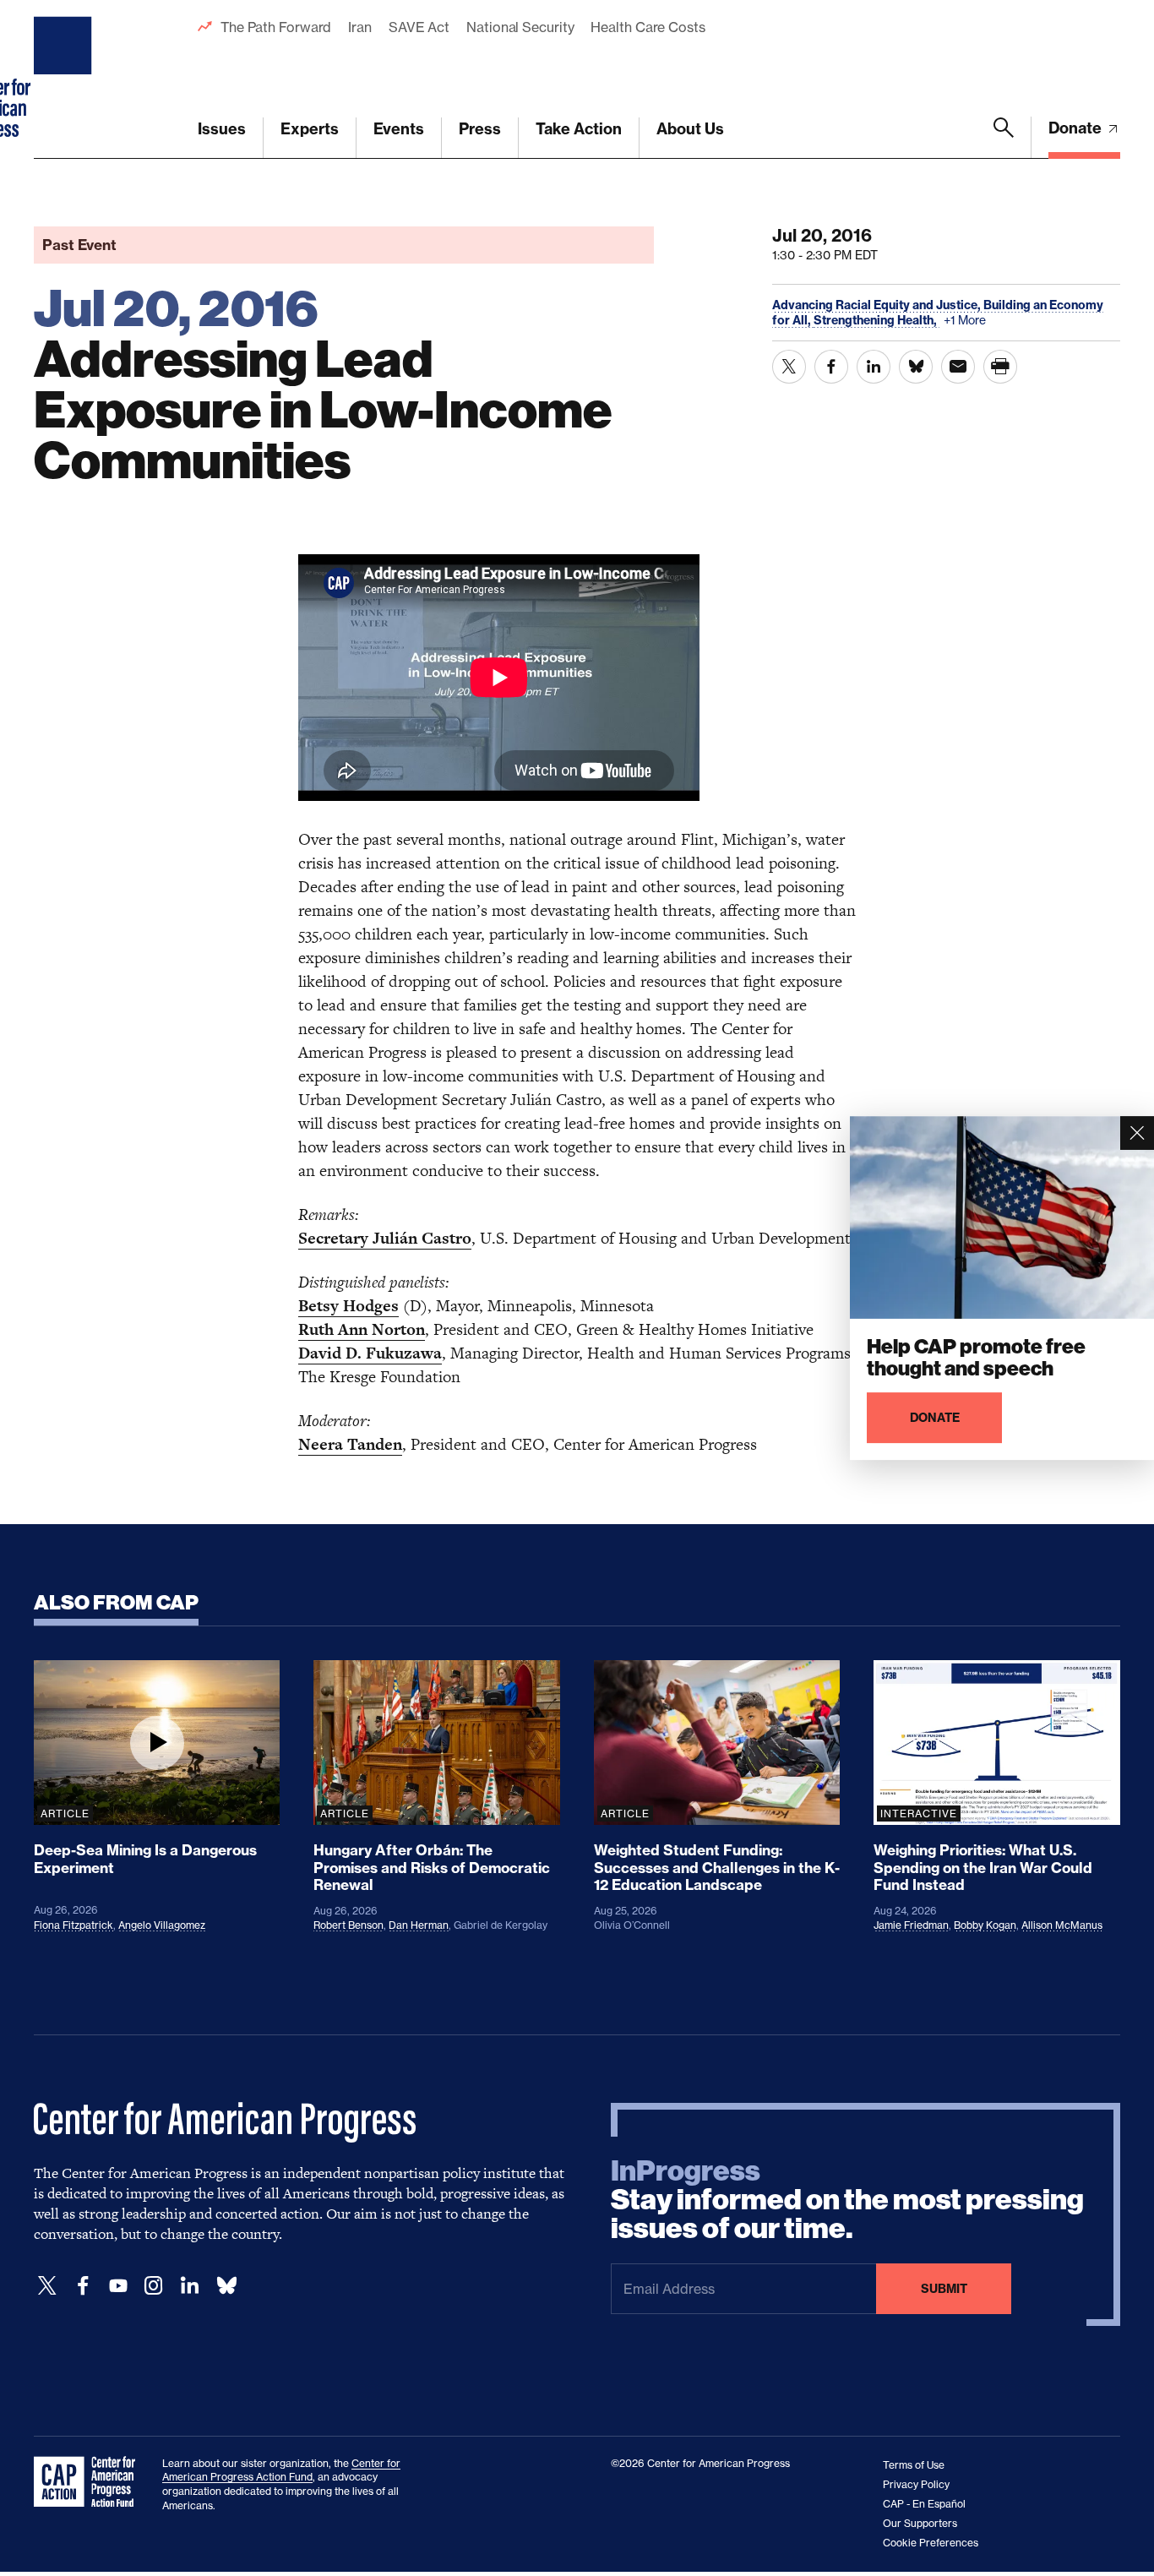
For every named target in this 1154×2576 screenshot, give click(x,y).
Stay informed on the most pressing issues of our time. (847, 2200)
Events (399, 129)
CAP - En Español (924, 2504)
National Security (520, 27)
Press (480, 129)
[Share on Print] (1000, 367)
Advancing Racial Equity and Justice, (878, 305)
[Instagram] (154, 2286)
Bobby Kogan (985, 1925)
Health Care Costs (648, 27)
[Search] (1004, 138)
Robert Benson (348, 1925)
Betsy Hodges (348, 1306)
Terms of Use (914, 2465)
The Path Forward (276, 27)
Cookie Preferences (931, 2543)
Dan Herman (419, 1925)
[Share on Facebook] (831, 367)
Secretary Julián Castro (385, 1238)
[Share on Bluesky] (916, 367)
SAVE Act (419, 27)
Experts (310, 129)
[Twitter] (47, 2286)
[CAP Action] (90, 2482)
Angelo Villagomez (162, 1925)
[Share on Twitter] (789, 367)
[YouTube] (118, 2286)
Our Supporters (920, 2523)
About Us (690, 129)
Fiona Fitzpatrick (73, 1925)
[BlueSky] (226, 2286)
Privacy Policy (916, 2484)
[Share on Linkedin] (874, 367)
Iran (360, 27)
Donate (1077, 128)
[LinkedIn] (189, 2286)
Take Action (579, 129)
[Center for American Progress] (65, 79)
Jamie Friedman (911, 1925)
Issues (222, 129)
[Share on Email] (958, 367)
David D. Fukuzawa (370, 1353)
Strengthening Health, (876, 320)
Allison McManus (1062, 1925)
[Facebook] (83, 2286)
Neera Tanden (350, 1444)
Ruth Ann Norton (362, 1329)
